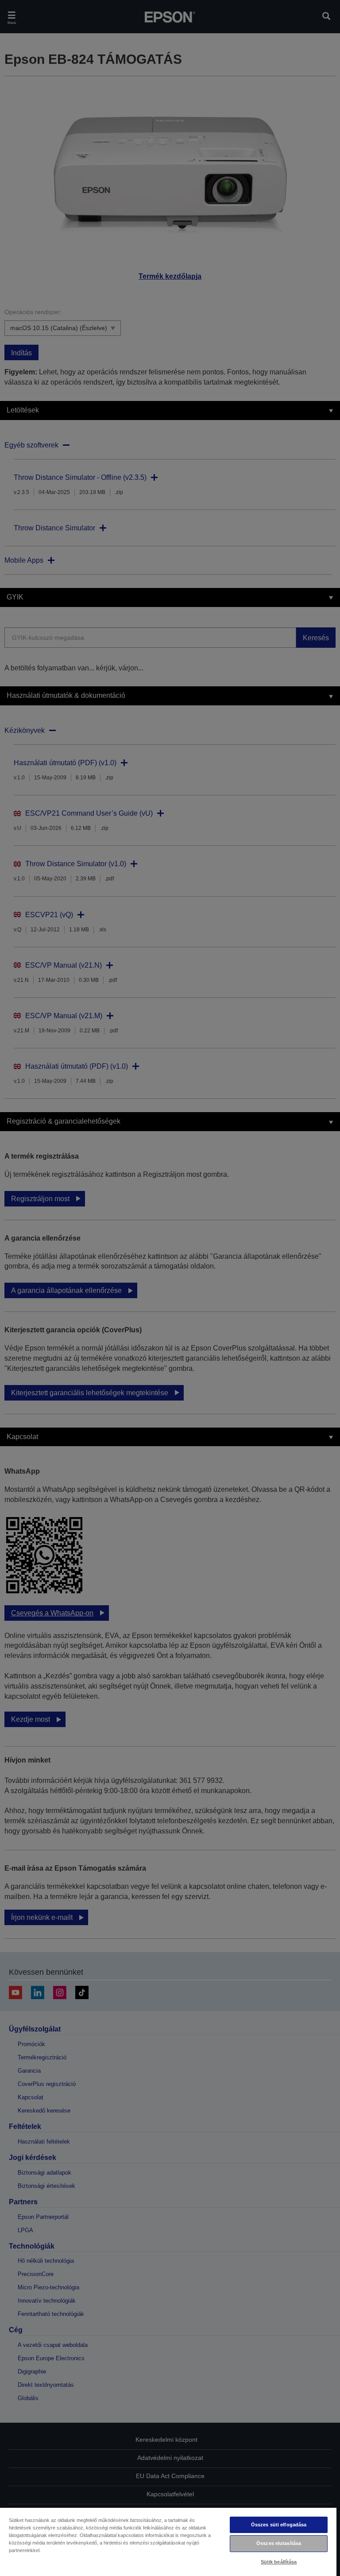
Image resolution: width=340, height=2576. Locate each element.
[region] (168, 2541)
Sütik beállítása (279, 2562)
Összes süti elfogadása (279, 2525)
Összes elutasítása (279, 2543)
